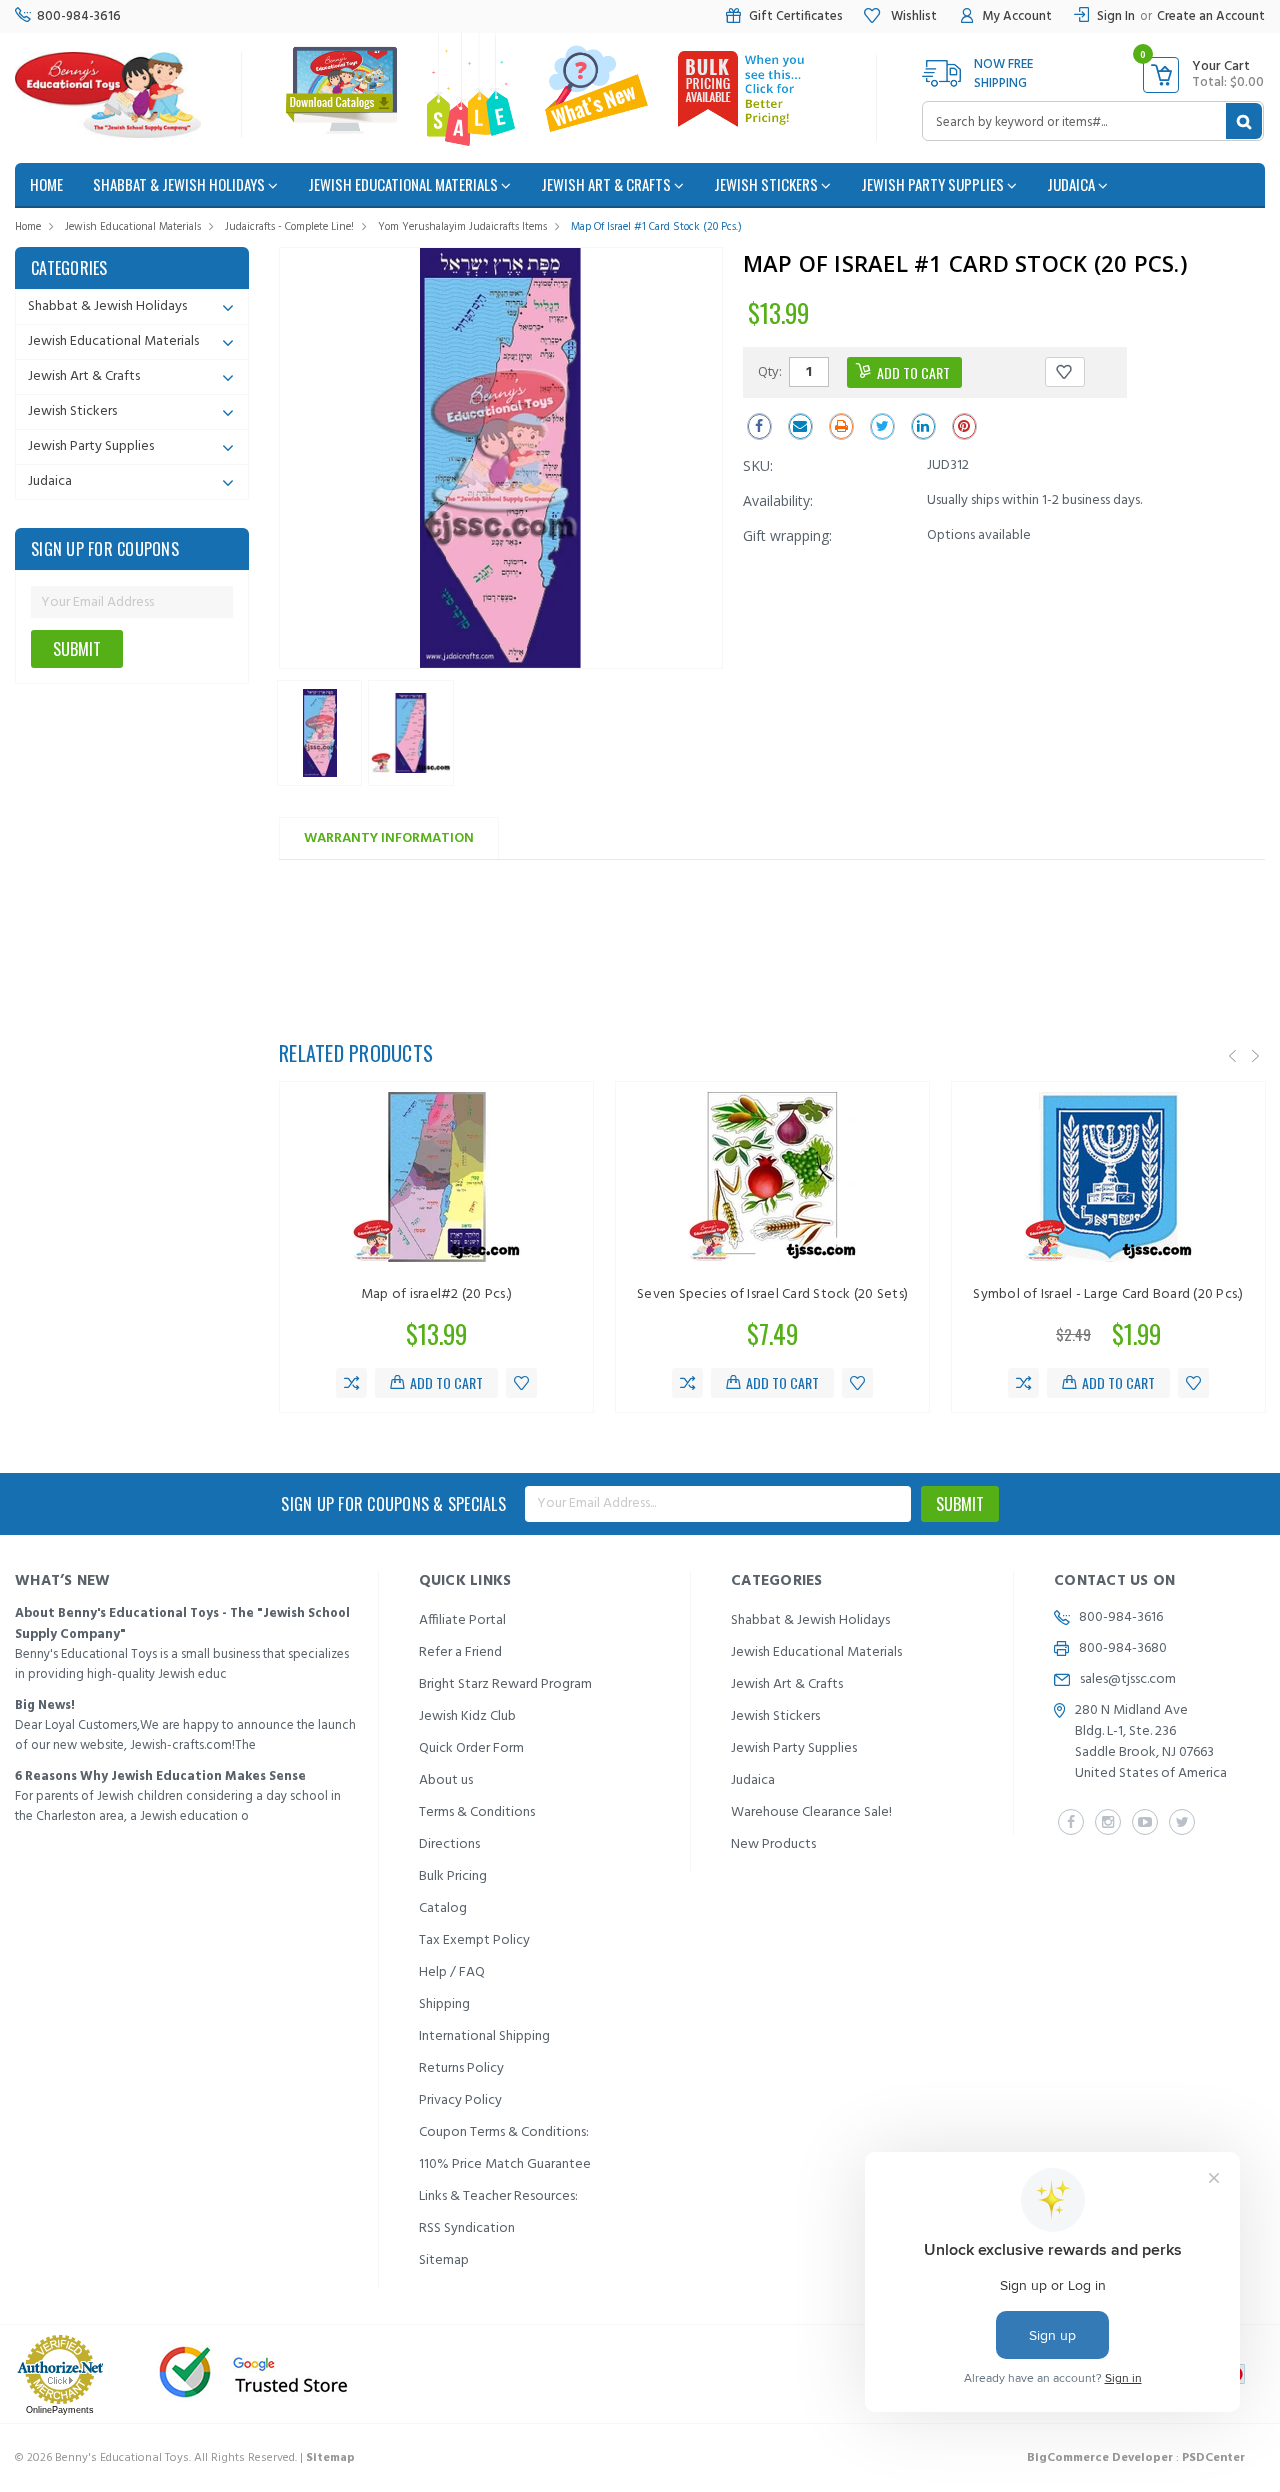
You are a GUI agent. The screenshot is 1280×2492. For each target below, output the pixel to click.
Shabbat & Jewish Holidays (180, 184)
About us (446, 1780)
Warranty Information (389, 838)
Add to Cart (446, 1382)
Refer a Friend (460, 1652)
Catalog (443, 1908)
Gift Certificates (796, 16)
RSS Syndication (467, 2228)
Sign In (1116, 16)
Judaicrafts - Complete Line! (289, 227)
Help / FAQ (452, 1972)
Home (28, 227)
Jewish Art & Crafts (607, 184)
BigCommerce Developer (1100, 2458)
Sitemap (444, 2260)
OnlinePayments (60, 2410)
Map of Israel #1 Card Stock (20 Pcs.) (656, 227)
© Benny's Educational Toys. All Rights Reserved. (185, 2458)
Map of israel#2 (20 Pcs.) (436, 1294)
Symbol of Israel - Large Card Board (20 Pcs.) (1108, 1294)
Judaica (1072, 184)
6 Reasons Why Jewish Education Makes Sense (160, 1776)
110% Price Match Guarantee (505, 2164)
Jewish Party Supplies (934, 184)
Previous (1233, 1056)
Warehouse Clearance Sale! (811, 1812)
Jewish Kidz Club (467, 1716)
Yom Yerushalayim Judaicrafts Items (462, 227)
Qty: (770, 371)
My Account (1017, 16)
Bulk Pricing (453, 1876)
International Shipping (484, 2036)
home (46, 184)
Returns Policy (461, 2068)
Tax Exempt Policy (474, 1940)
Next (1256, 1056)
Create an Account (1211, 16)
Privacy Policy (460, 2100)
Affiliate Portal (462, 1620)
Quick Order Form (471, 1748)
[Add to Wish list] (521, 1383)
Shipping (444, 2004)
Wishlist (912, 16)
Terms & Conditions (477, 1812)
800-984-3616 (79, 16)
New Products (773, 1844)
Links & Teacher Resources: (498, 2196)
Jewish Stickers (767, 184)
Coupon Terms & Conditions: (504, 2132)
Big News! (45, 1705)
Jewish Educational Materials (404, 184)
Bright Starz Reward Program (505, 1684)
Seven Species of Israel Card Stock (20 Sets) (772, 1294)
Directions (449, 1844)
